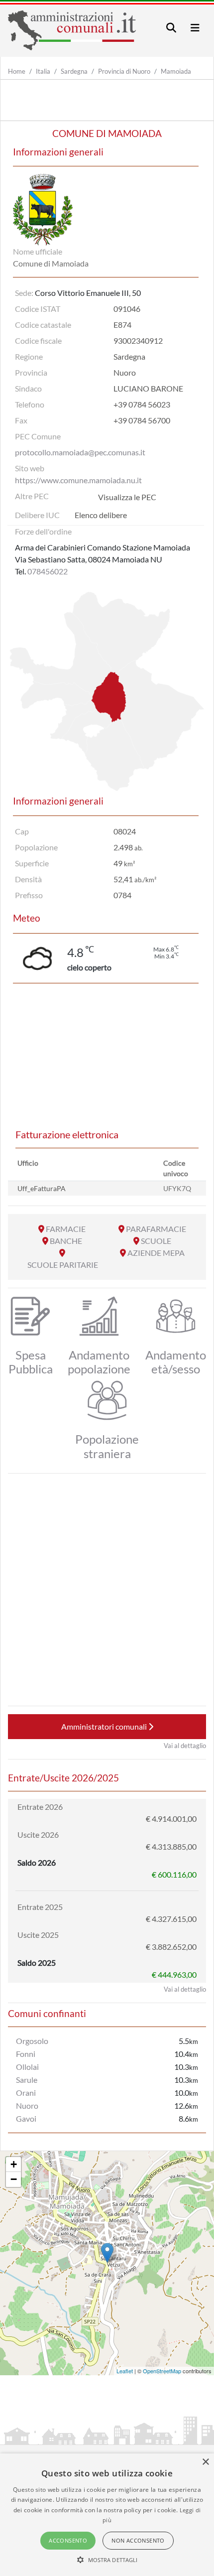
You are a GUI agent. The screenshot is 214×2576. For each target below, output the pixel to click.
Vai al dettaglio (185, 1746)
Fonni (26, 2054)
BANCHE (66, 1241)
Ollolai (27, 2067)
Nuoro (27, 2105)
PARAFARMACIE (156, 1229)
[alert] (107, 2515)
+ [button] (14, 2164)
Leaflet (125, 2371)
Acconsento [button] (68, 2540)
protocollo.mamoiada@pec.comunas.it (80, 452)
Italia (43, 71)
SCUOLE (156, 1241)
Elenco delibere (101, 515)
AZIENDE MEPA (156, 1253)
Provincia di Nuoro (124, 71)
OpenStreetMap (162, 2371)
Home (17, 71)
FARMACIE (66, 1229)
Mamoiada (176, 71)
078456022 (48, 571)
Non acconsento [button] (138, 2540)
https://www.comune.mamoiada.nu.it (78, 480)
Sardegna (74, 71)
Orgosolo (32, 2041)
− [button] (14, 2179)
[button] (107, 2560)
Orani (26, 2093)
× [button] (205, 2462)
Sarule (27, 2080)
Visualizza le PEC (127, 497)
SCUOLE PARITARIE (63, 1265)
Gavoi (26, 2118)
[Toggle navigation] (171, 28)
